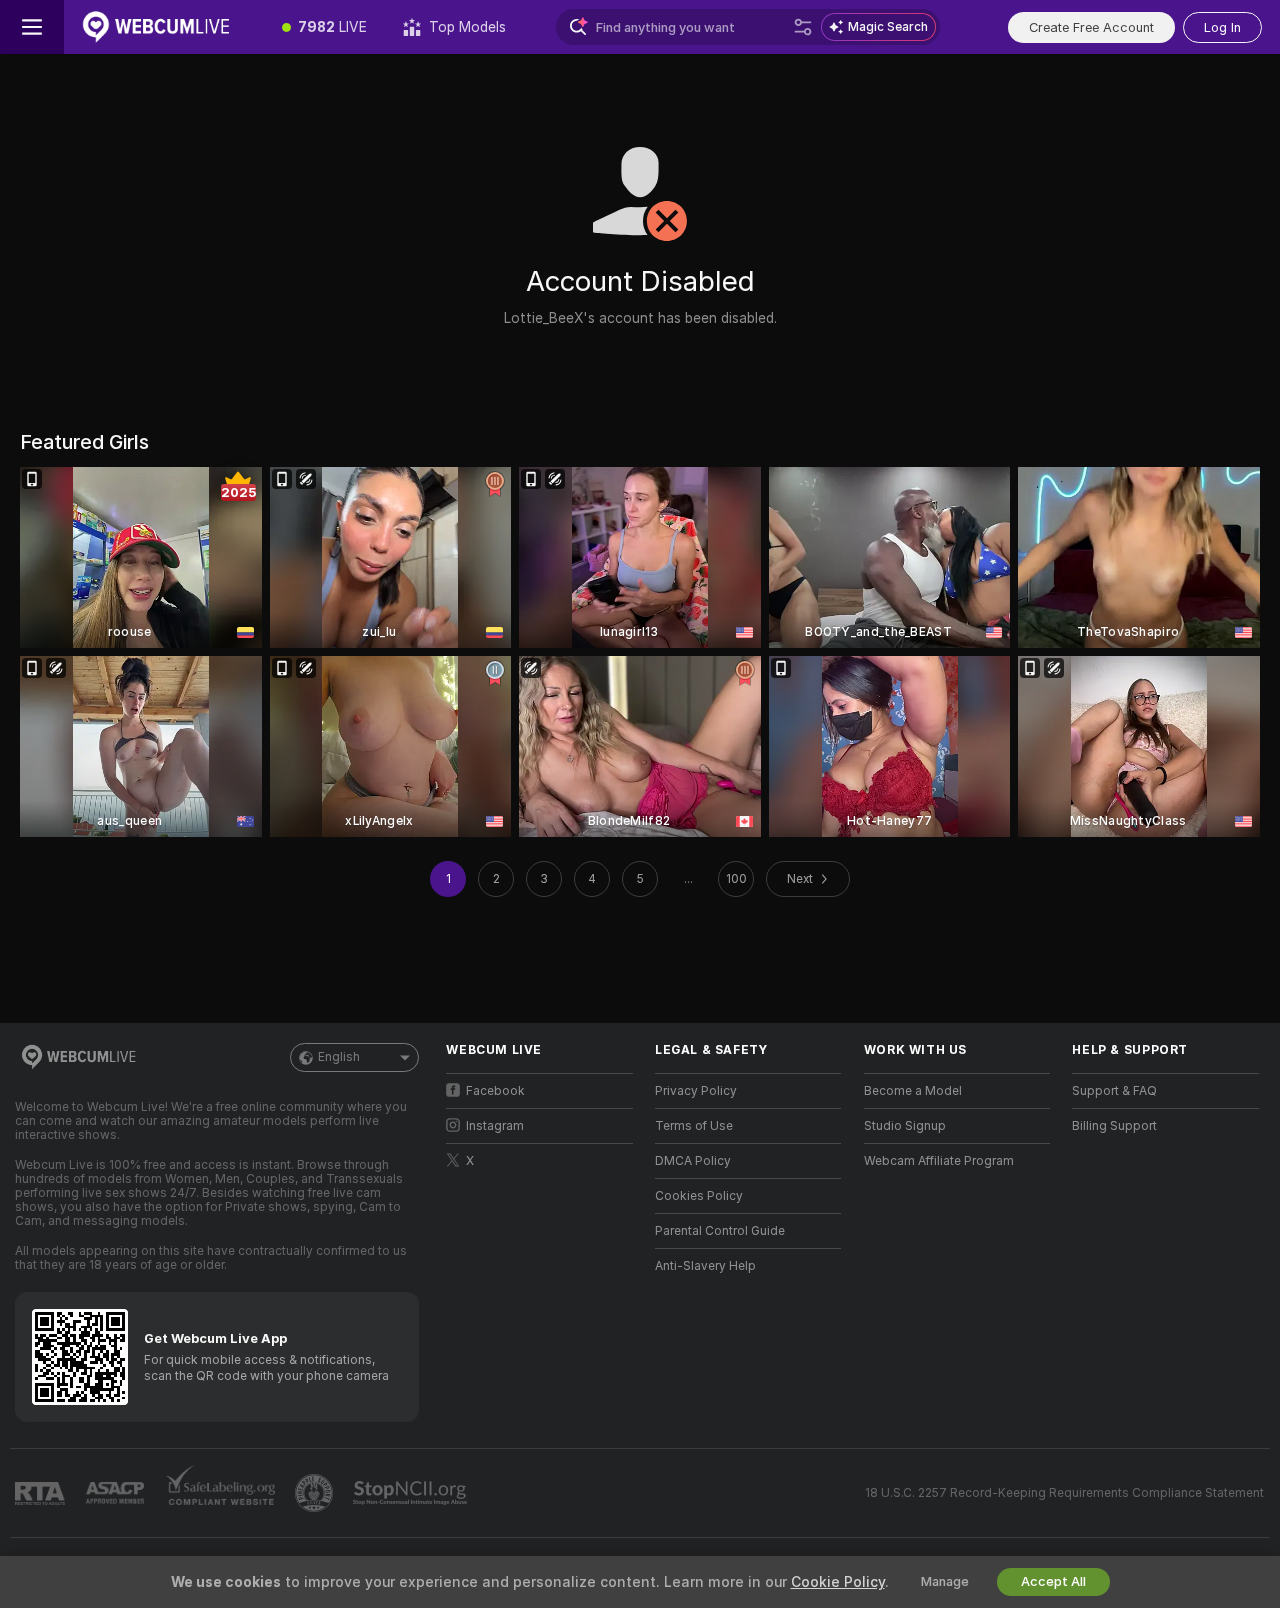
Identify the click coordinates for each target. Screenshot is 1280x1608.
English (339, 1057)
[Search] (803, 27)
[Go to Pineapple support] (316, 1493)
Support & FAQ (1114, 1091)
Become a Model (913, 1091)
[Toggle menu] (32, 27)
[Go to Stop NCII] (412, 1493)
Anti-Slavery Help (705, 1266)
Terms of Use (694, 1126)
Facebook (495, 1091)
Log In (1222, 27)
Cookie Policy (838, 1582)
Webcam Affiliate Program (939, 1161)
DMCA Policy (693, 1161)
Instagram (495, 1126)
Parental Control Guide (720, 1231)
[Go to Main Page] (164, 27)
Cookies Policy (699, 1196)
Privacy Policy (696, 1091)
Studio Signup (905, 1126)
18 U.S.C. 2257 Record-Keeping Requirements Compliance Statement (1064, 1493)
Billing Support (1114, 1126)
